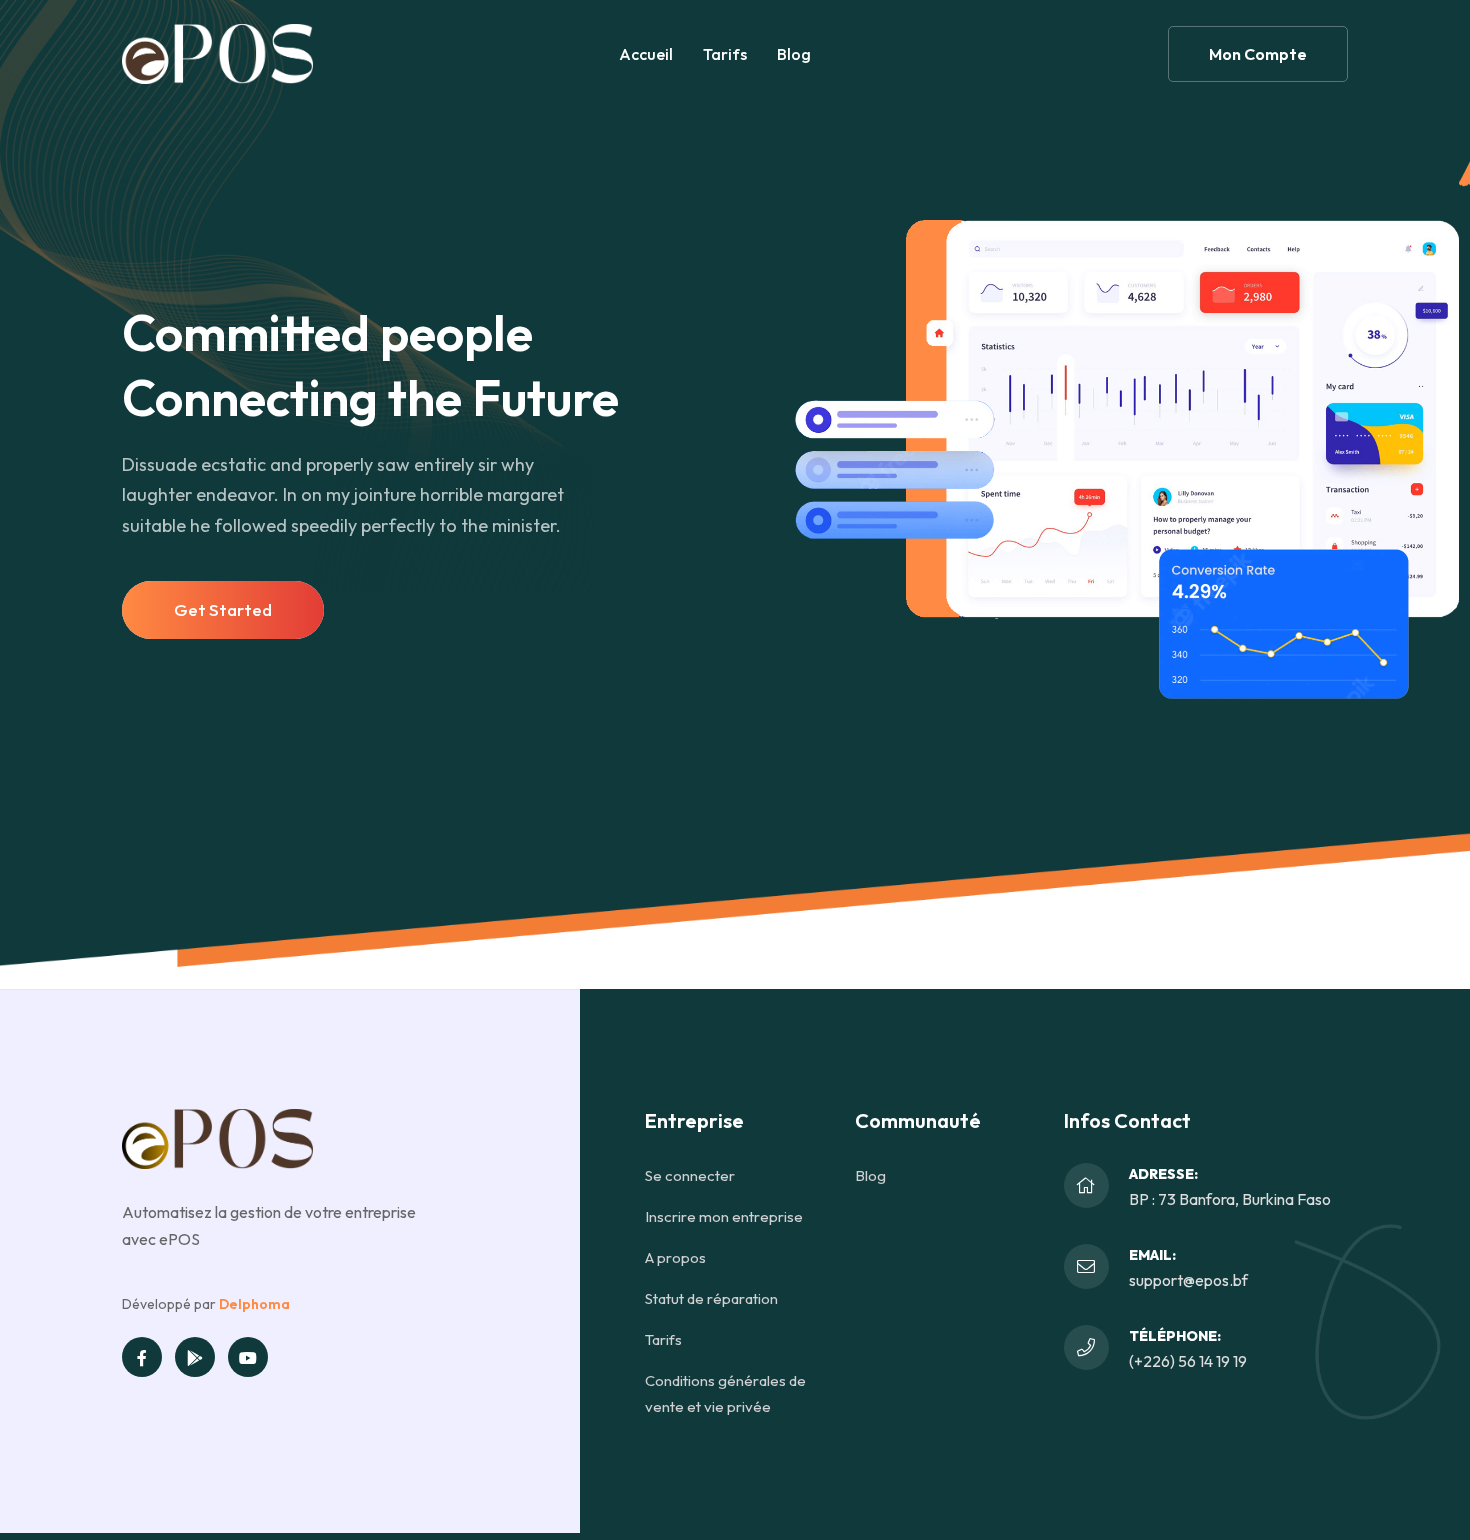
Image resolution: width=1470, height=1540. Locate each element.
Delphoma (254, 1304)
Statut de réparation (711, 1298)
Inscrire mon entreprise (724, 1216)
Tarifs (725, 54)
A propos (675, 1257)
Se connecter (690, 1175)
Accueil (646, 54)
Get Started (223, 609)
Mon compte (1258, 54)
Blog (794, 54)
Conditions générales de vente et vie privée (725, 1393)
